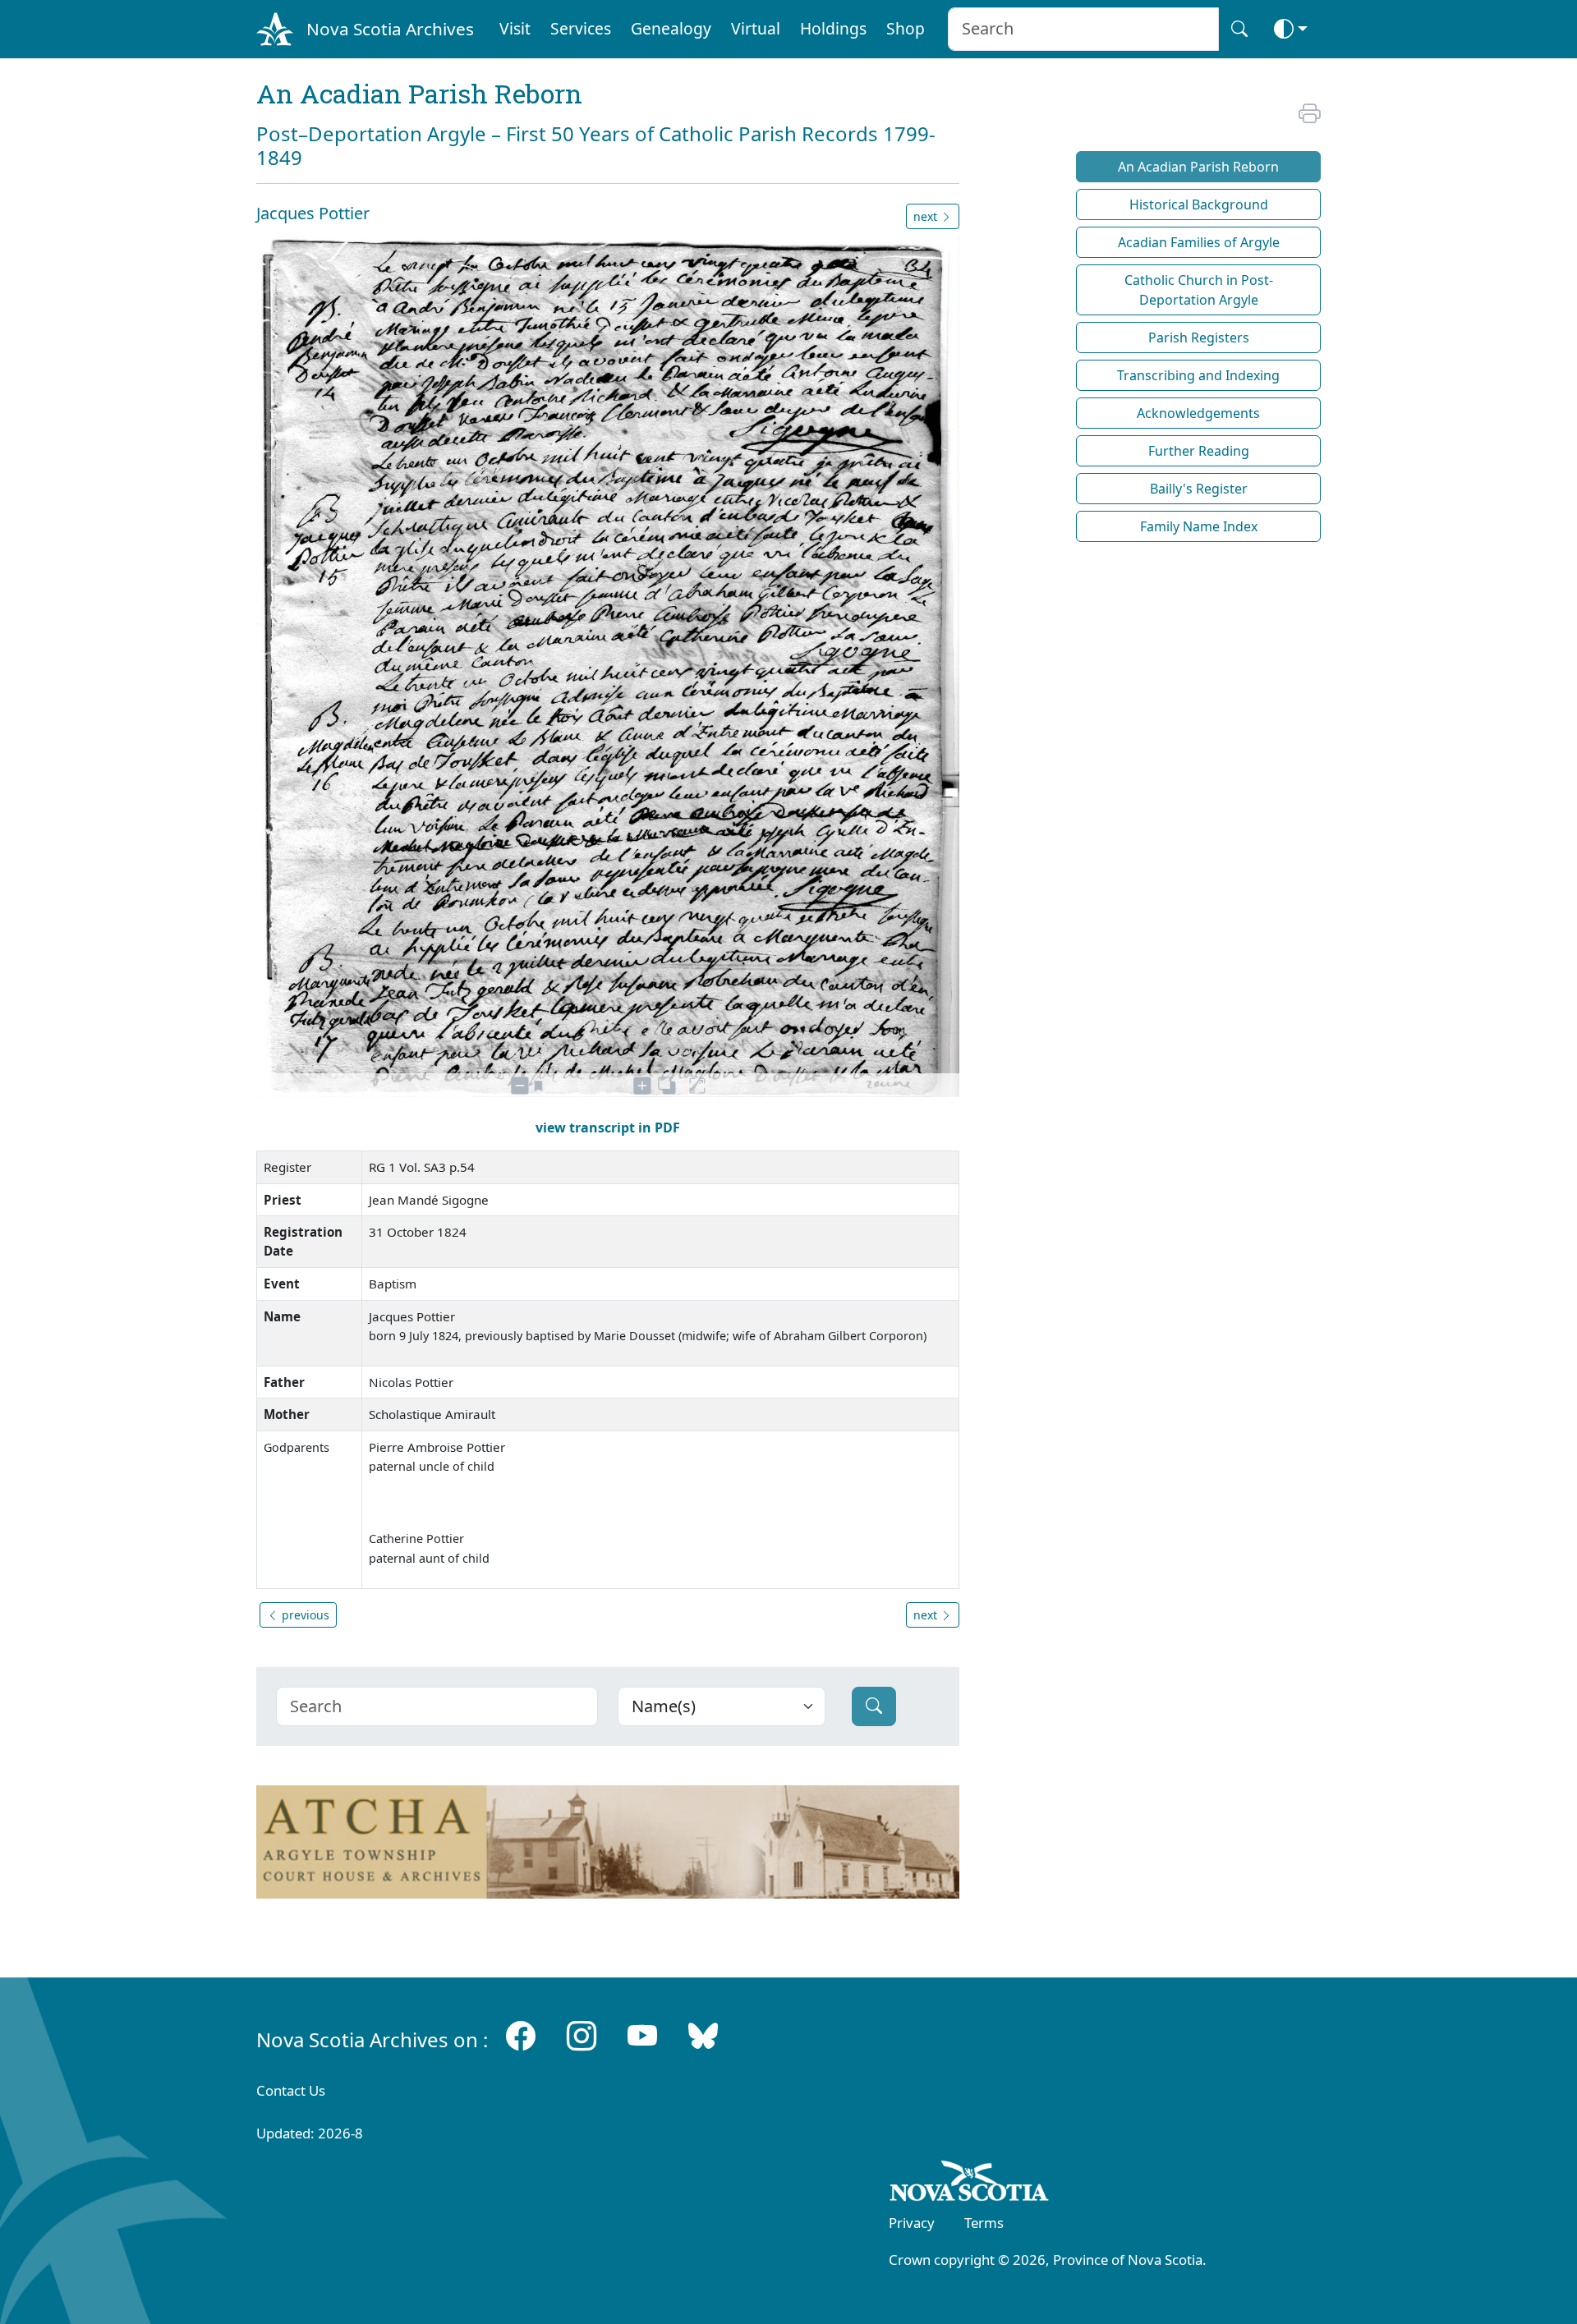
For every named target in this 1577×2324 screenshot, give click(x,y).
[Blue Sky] (703, 2036)
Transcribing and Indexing (1198, 375)
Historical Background (1199, 204)
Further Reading (1199, 451)
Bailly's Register (1199, 489)
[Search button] (1239, 29)
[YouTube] (642, 2036)
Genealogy (671, 28)
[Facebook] (521, 2036)
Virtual (756, 28)
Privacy (912, 2223)
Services (581, 28)
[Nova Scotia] (970, 2184)
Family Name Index (1199, 526)
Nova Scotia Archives (390, 29)
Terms (984, 2223)
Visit (515, 28)
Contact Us (291, 2090)
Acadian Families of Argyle (1199, 242)
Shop (906, 28)
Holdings (833, 28)
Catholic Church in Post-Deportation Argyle (1199, 290)
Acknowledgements (1198, 413)
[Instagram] (582, 2036)
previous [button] (304, 1615)
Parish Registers (1199, 338)
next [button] (927, 216)
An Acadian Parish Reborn (1198, 167)
